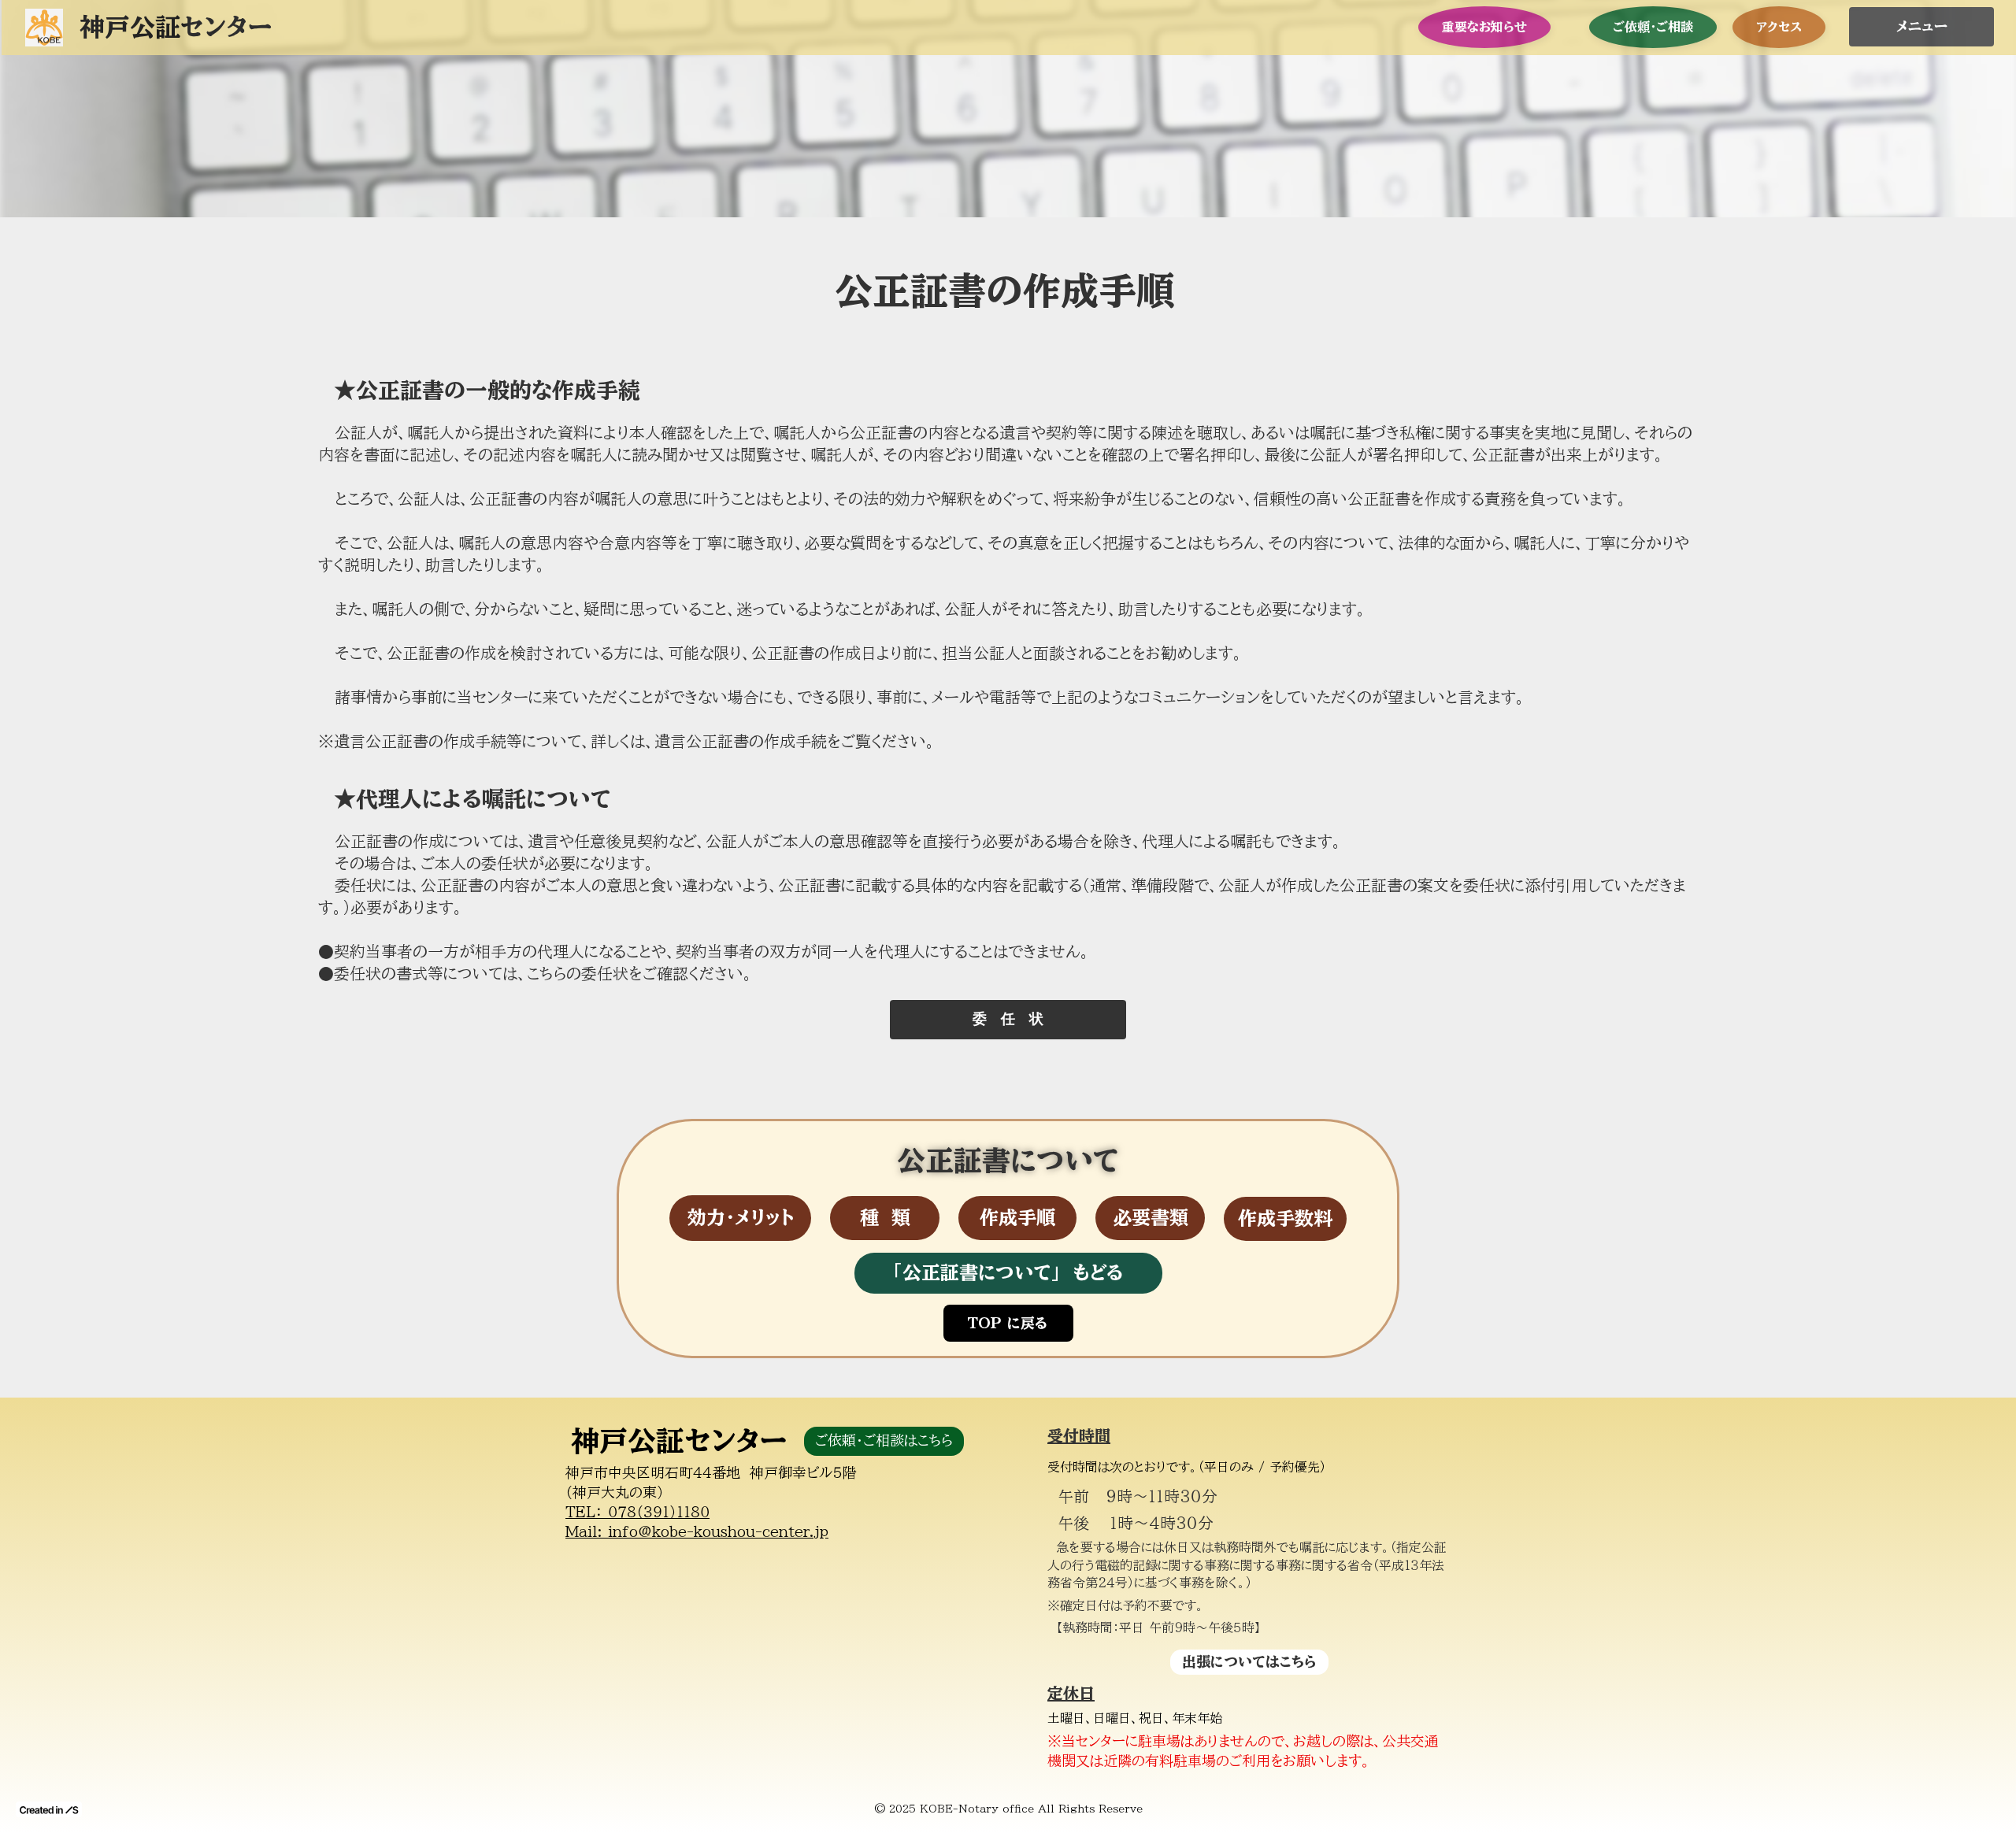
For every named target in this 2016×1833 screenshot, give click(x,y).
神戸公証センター (679, 1440)
